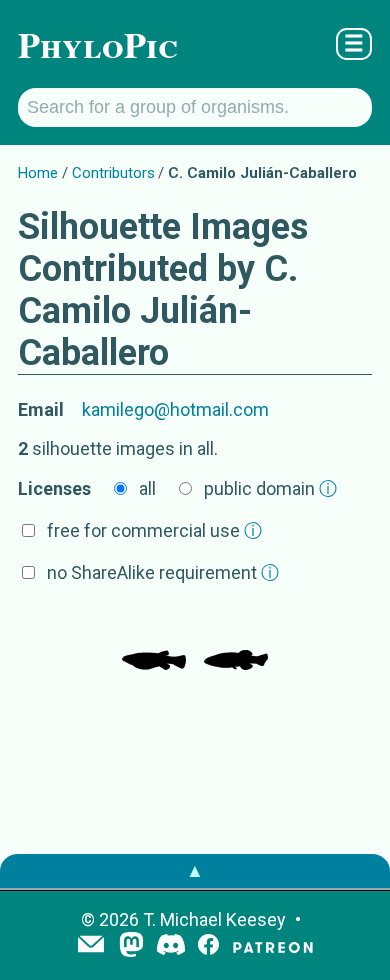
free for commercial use (154, 530)
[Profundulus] (154, 640)
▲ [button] (195, 870)
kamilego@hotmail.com (175, 409)
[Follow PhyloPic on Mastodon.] (131, 946)
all (147, 488)
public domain (270, 488)
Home (38, 173)
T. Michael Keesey (214, 919)
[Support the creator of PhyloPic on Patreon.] (273, 946)
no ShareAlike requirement (163, 572)
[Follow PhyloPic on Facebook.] (208, 946)
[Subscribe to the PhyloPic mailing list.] (91, 946)
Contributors (113, 173)
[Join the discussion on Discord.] (171, 946)
